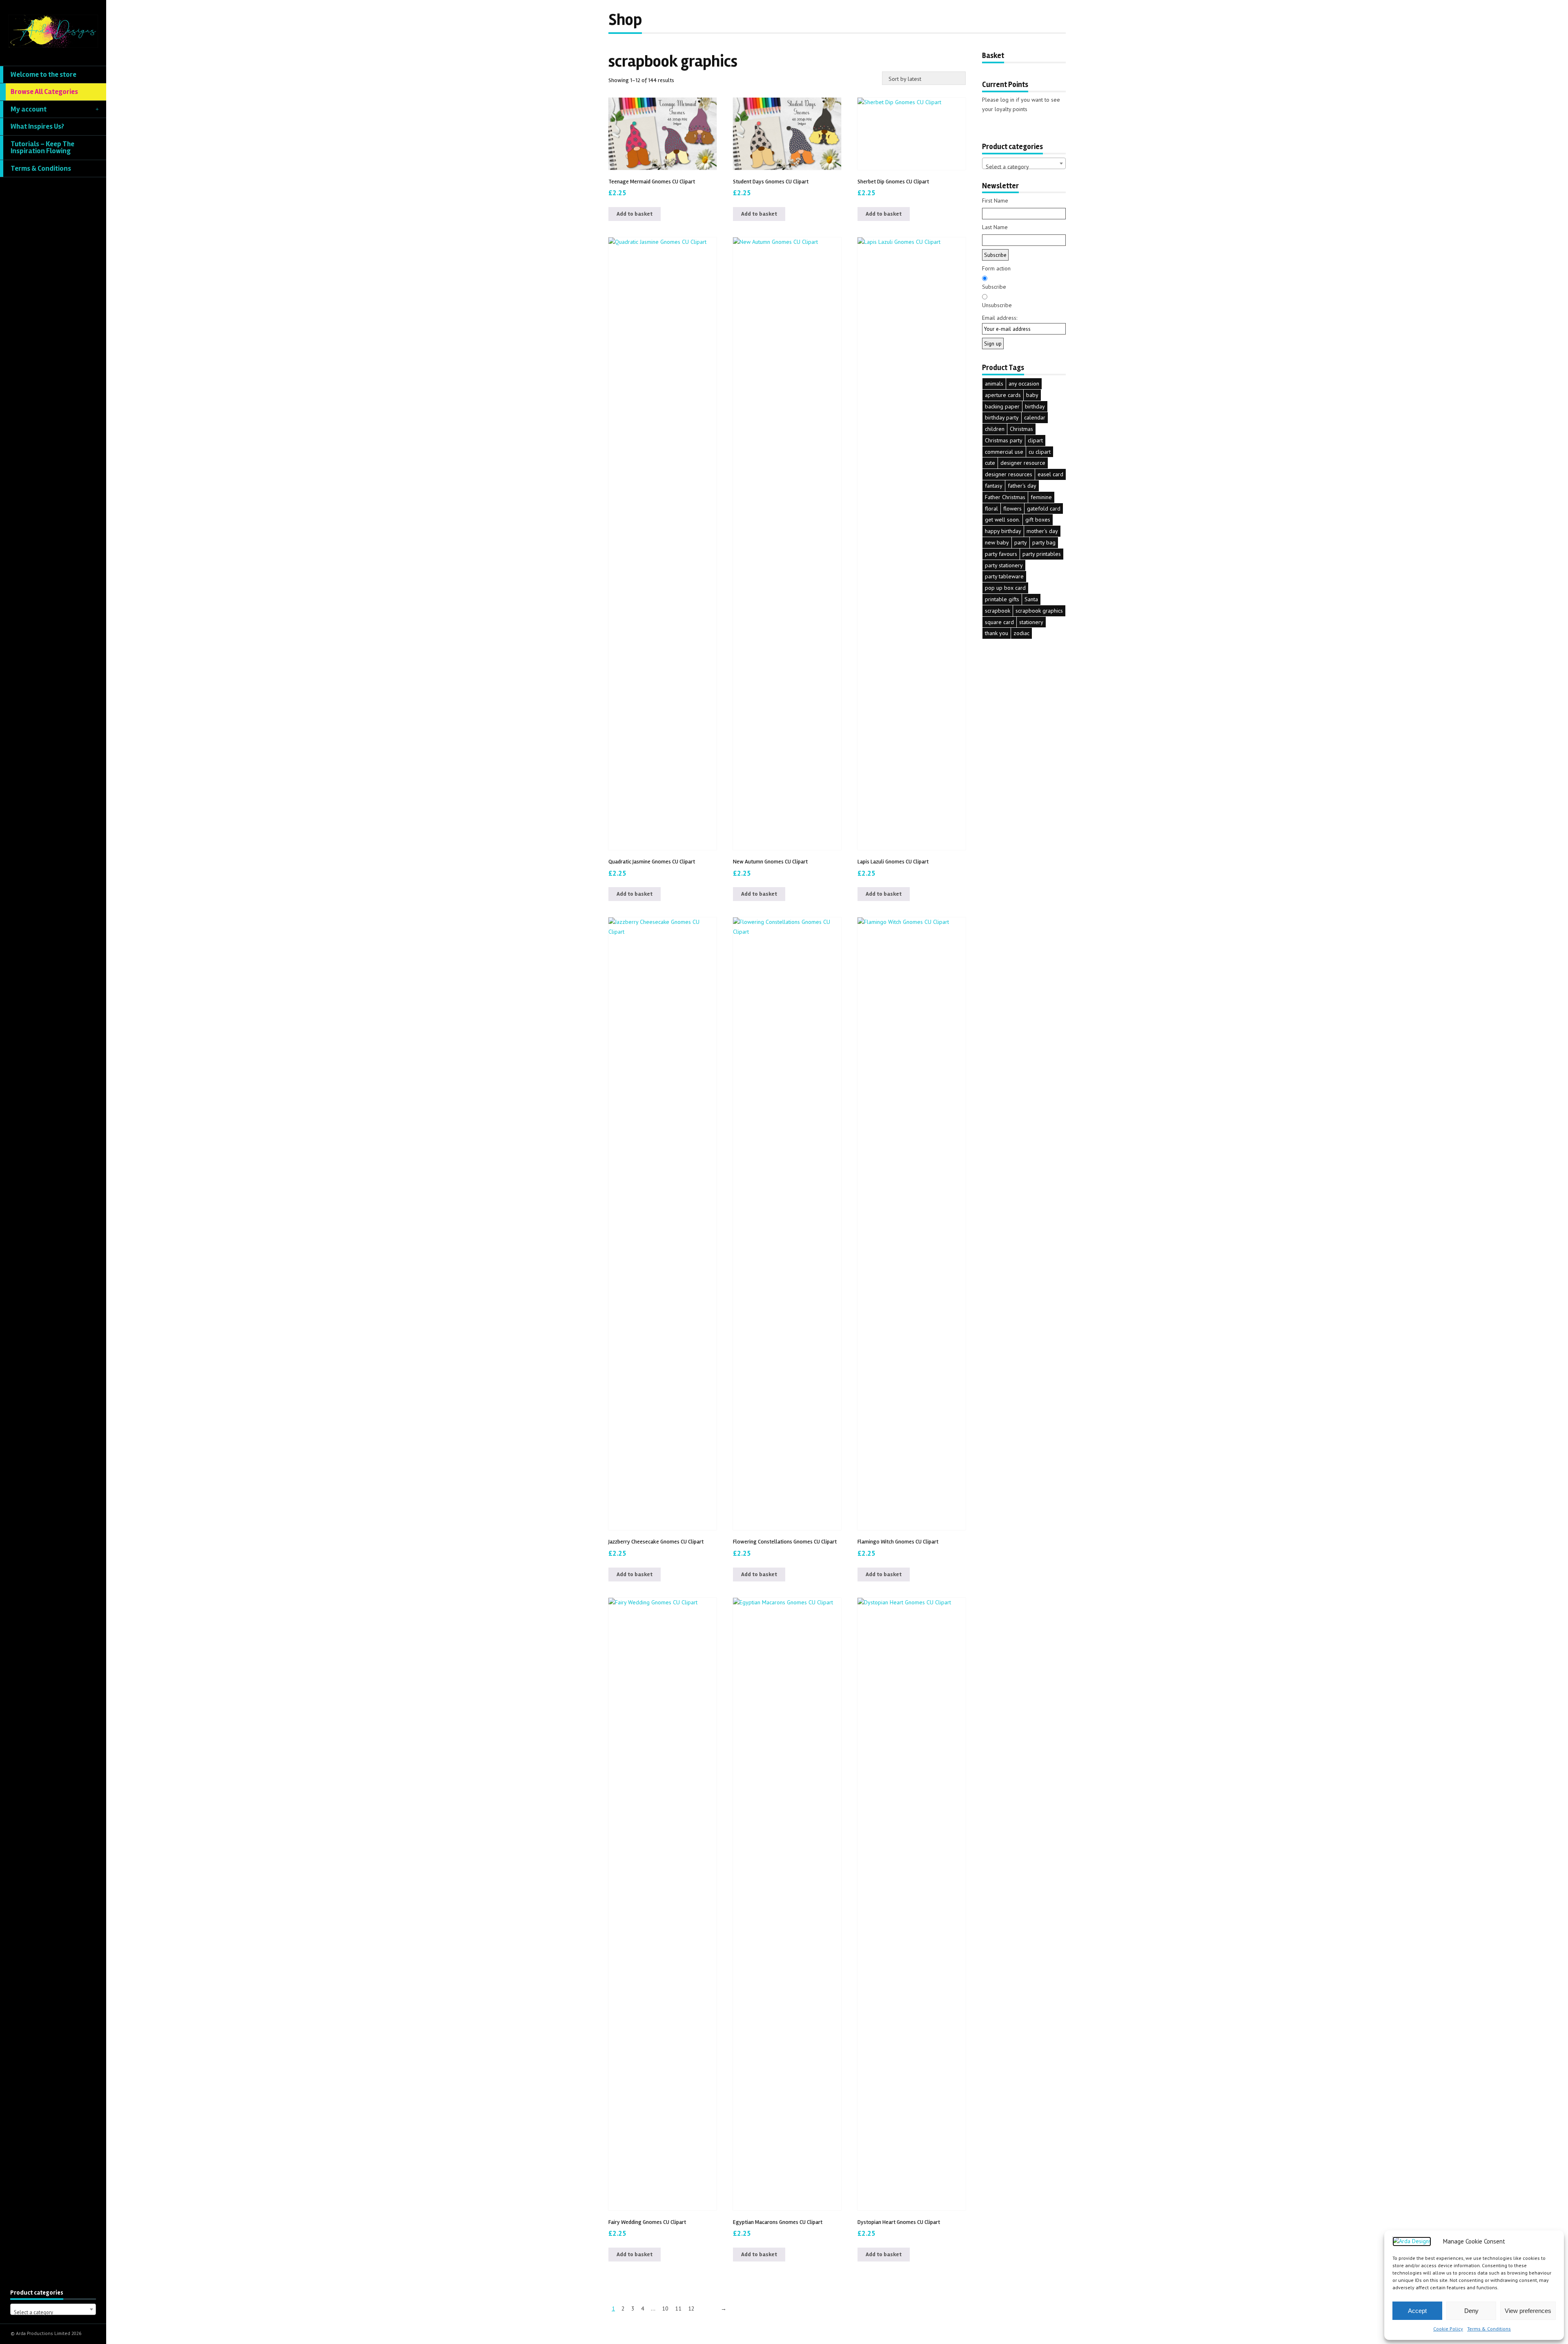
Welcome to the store (43, 75)
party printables (1042, 554)
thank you (997, 633)
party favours (1001, 554)
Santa (1031, 599)
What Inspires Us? (37, 126)
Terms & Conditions (1489, 2329)
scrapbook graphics (1039, 611)
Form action (996, 268)
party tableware (1004, 576)
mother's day (1042, 531)
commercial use (1004, 452)
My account (29, 109)
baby (1032, 395)
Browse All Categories (44, 92)
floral (991, 508)
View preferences (1528, 2311)
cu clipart (1040, 452)
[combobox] (53, 2309)
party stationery (1004, 565)
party (1021, 542)
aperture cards (1003, 395)
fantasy (994, 486)
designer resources (1009, 474)
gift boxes (1038, 520)
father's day (1022, 486)
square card (999, 622)
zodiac (1021, 633)
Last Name (995, 227)
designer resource (1023, 463)
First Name (995, 201)
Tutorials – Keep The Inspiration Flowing (42, 148)
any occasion (1024, 384)
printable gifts (1002, 599)
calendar (1035, 417)
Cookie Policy (1448, 2329)
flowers (1012, 508)
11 (678, 2308)
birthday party (1002, 417)
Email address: (1000, 318)
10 (665, 2308)
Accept (1417, 2311)
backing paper (1002, 406)
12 (691, 2308)
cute (990, 463)
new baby (997, 542)
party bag (1044, 542)
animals (994, 384)
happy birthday (1003, 531)
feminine (1041, 497)
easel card (1050, 474)
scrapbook (998, 611)
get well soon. (1002, 520)
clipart (1035, 440)
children (995, 429)
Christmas (1021, 429)
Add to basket (635, 214)
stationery (1031, 622)
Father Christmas (1005, 497)
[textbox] (53, 2312)
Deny (1471, 2311)
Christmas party (1004, 440)
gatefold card (1044, 508)
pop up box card (1005, 588)
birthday (1035, 406)
